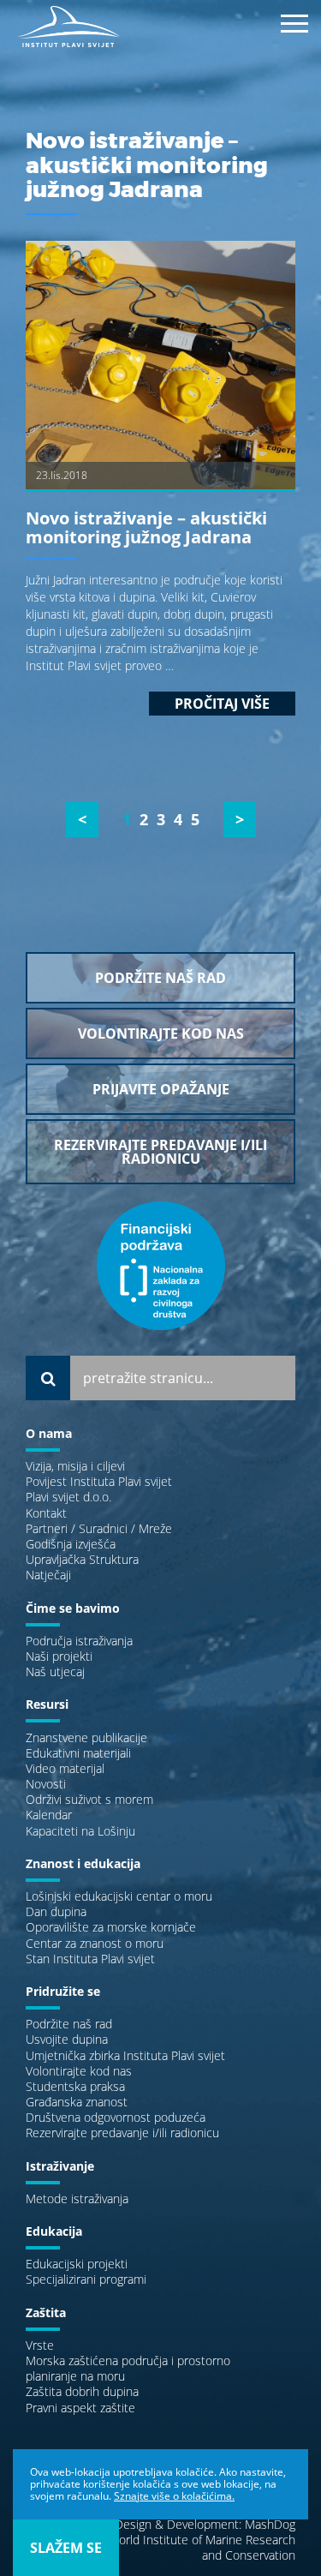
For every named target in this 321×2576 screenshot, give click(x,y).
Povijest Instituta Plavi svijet (99, 1481)
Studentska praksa (75, 2086)
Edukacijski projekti (77, 2264)
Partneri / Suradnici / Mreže (99, 1528)
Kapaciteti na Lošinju (80, 1831)
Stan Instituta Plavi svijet (90, 1959)
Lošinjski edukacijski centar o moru (119, 1896)
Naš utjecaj (55, 1671)
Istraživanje (60, 2166)
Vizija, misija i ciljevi (75, 1466)
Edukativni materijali (78, 1753)
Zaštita (46, 2312)
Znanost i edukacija (83, 1863)
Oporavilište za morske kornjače (111, 1927)
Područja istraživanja (79, 1641)
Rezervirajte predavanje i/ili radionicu (122, 2133)
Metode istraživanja (77, 2199)
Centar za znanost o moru (95, 1943)
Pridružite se (63, 1991)
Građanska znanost (77, 2102)
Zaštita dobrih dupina (82, 2391)
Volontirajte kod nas (79, 2071)
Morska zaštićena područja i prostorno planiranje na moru (128, 2368)
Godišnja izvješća (71, 1544)
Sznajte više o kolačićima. (174, 2496)
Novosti (46, 1784)
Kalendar (49, 1815)
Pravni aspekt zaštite (80, 2408)
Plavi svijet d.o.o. (68, 1497)
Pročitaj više (222, 704)
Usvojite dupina (67, 2039)
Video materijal (65, 1768)
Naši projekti (59, 1656)
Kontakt (46, 1513)
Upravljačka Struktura (82, 1559)
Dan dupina (56, 1911)
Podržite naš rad (69, 2024)
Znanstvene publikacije (86, 1737)
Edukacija (54, 2231)
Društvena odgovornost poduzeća (116, 2117)
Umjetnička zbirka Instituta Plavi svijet (125, 2055)
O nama (49, 1433)
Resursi (47, 1704)
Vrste (40, 2345)
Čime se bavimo (73, 1608)
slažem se (66, 2548)
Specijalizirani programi (86, 2279)
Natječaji (48, 1575)
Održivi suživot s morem (89, 1799)
